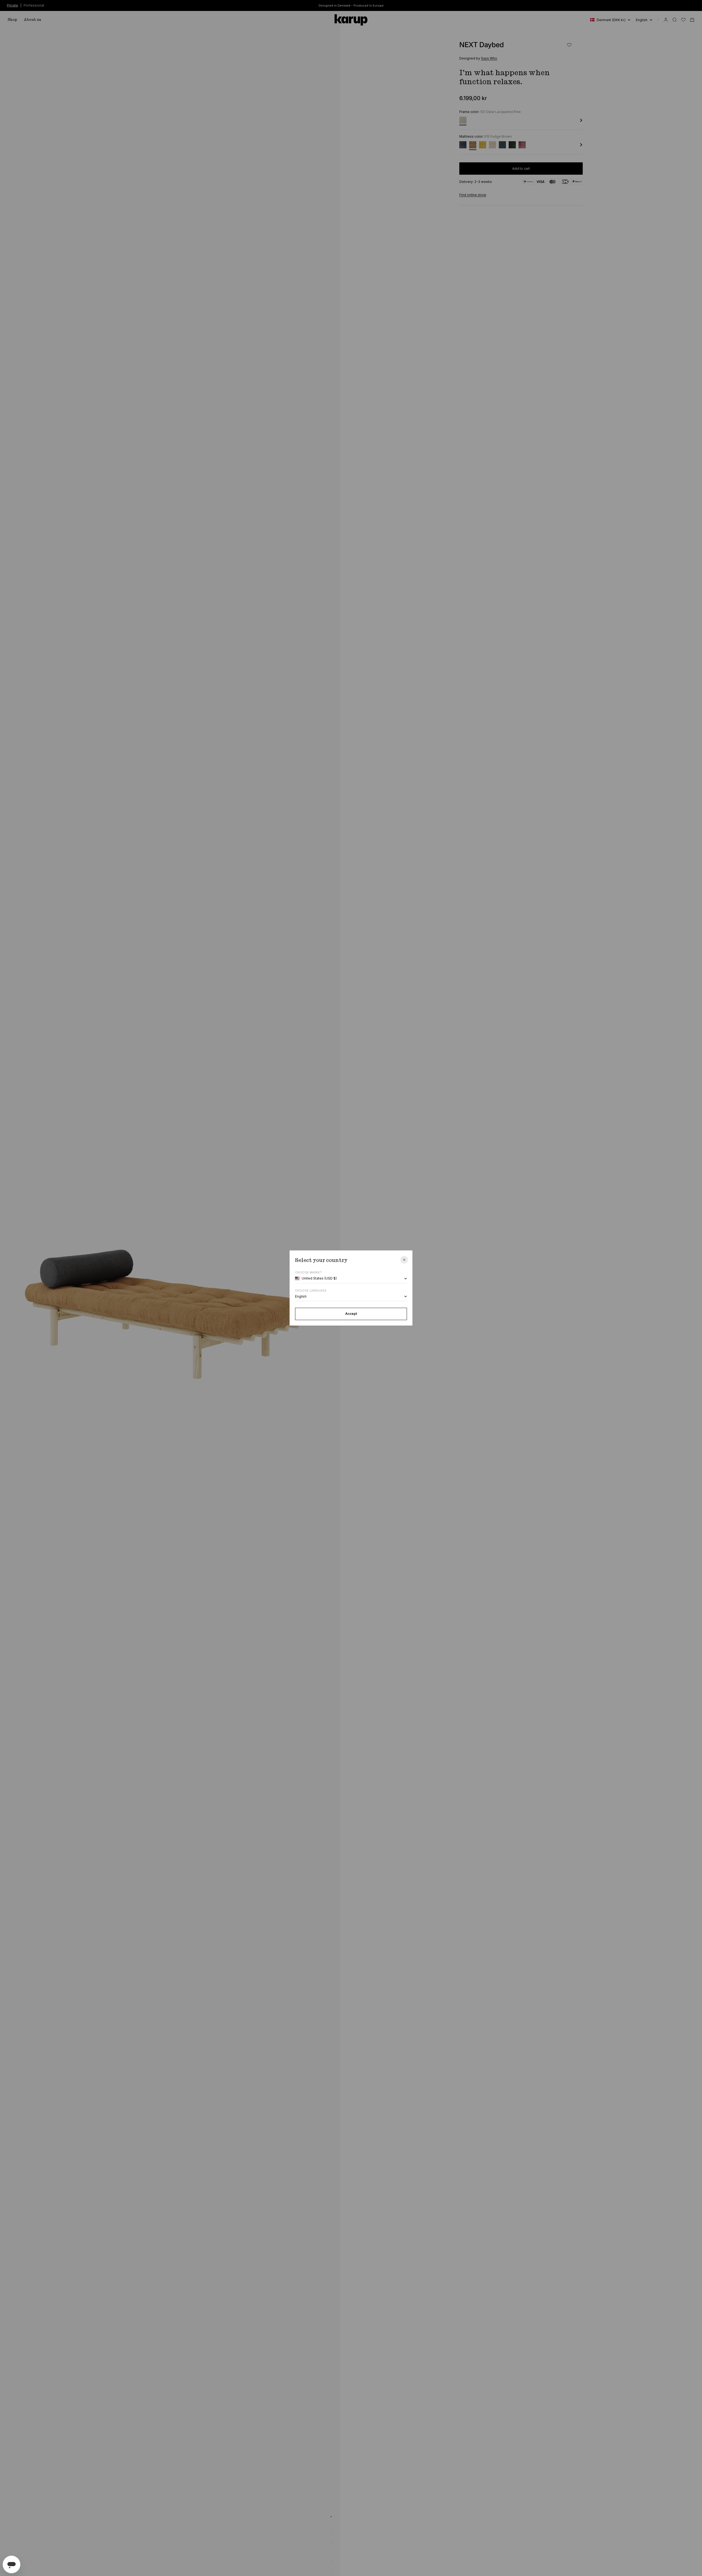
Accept (351, 1314)
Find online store (473, 195)
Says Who (489, 58)
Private (12, 5)
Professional (34, 5)
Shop (12, 20)
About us (32, 20)
